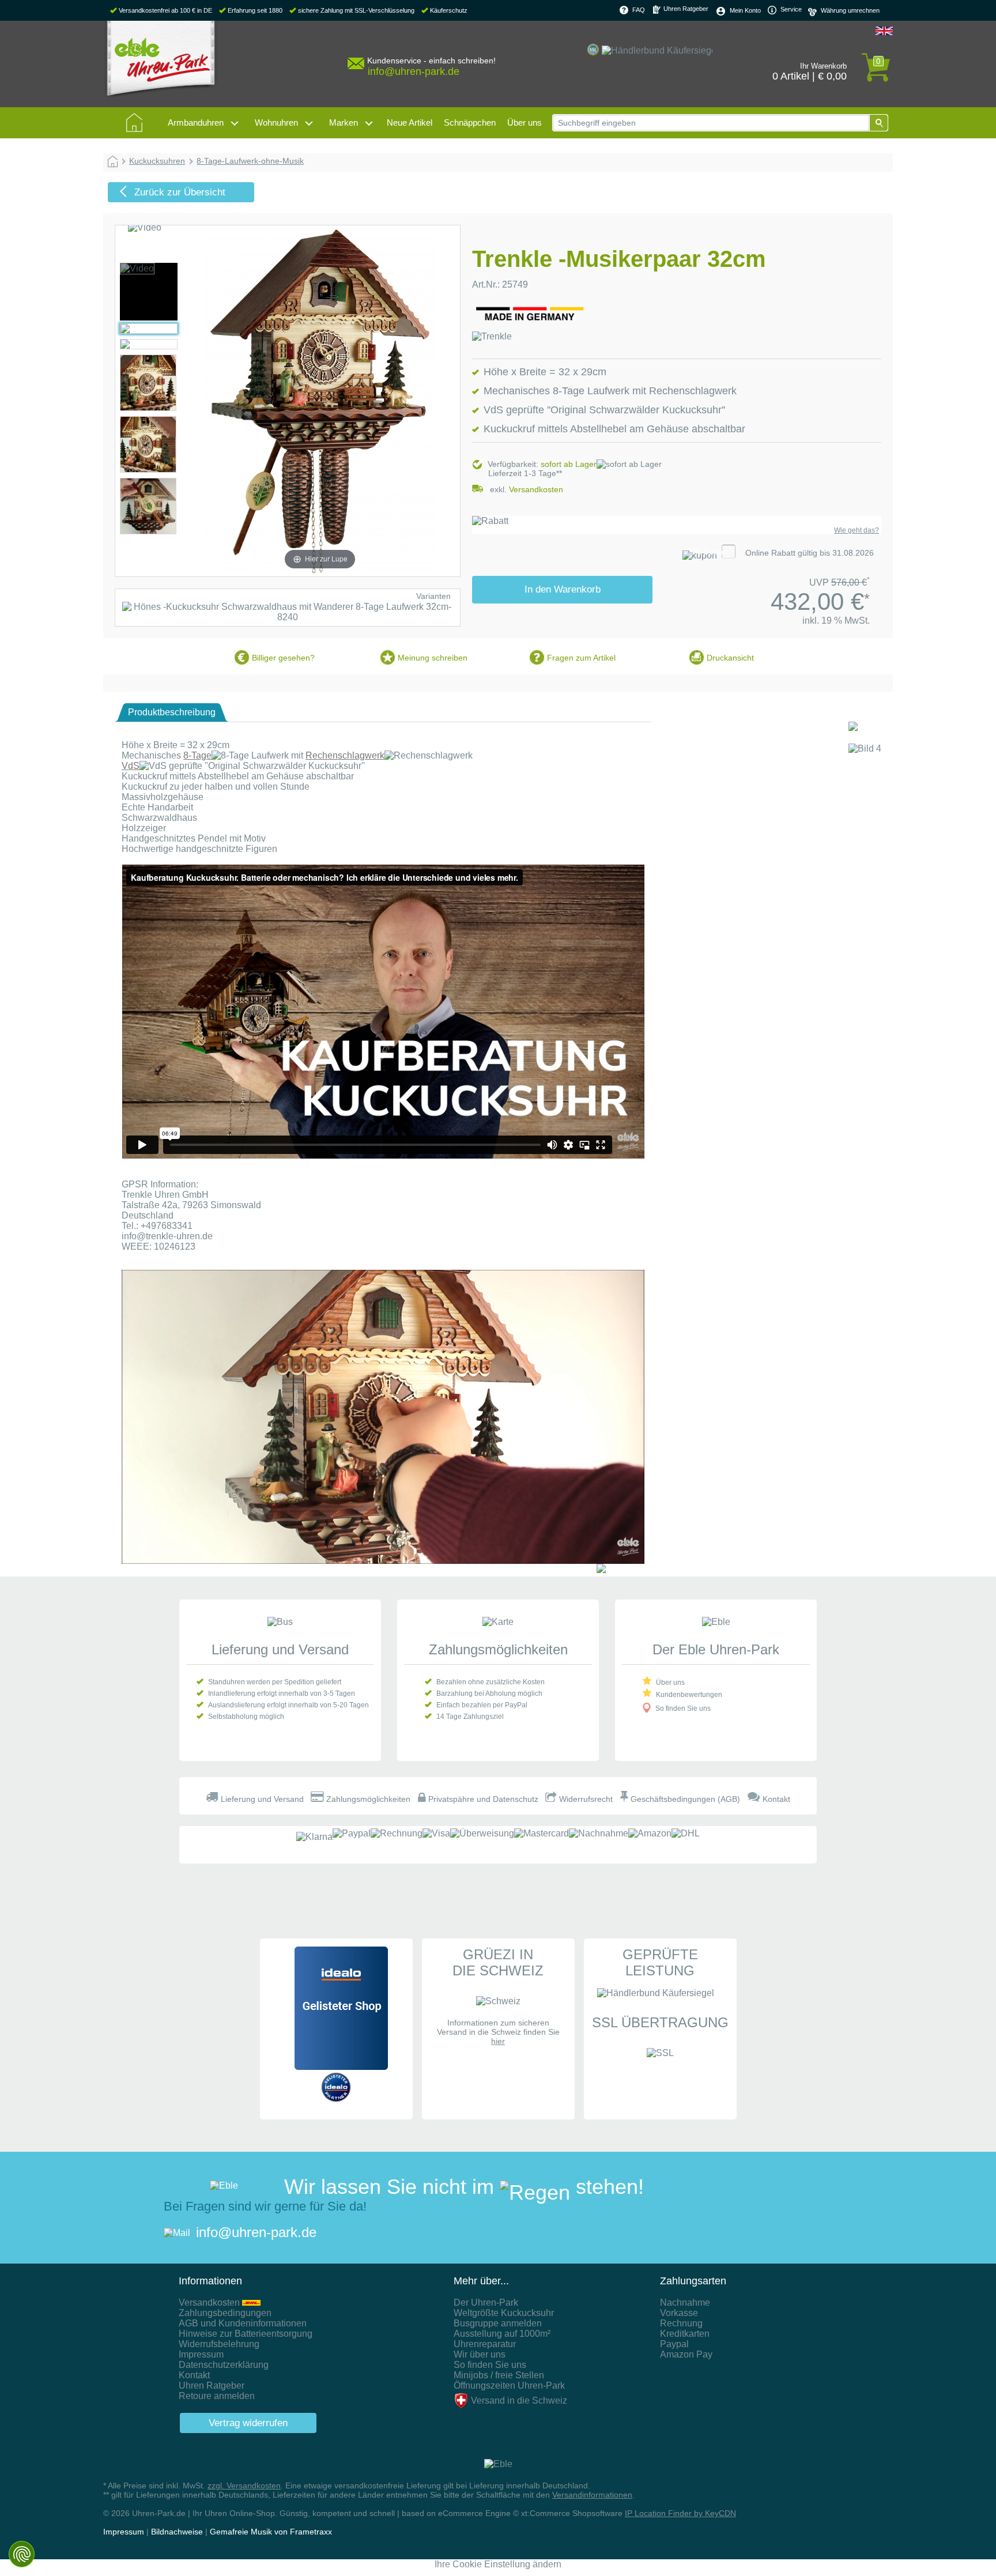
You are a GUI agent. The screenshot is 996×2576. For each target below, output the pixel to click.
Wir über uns (480, 2354)
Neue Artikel (410, 122)
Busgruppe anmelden (498, 2323)
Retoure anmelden (217, 2396)
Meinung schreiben (433, 658)
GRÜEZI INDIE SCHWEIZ (498, 1962)
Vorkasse (679, 2313)
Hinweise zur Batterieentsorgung (246, 2334)
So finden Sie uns (683, 1708)
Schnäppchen (470, 122)
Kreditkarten (685, 2334)
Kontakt (776, 1799)
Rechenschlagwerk (345, 755)
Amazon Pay (686, 2354)
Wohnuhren (276, 122)
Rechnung (681, 2323)
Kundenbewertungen (689, 1695)
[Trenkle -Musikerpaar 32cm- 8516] (137, 268)
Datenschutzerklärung (224, 2365)
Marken (344, 122)
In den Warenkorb (563, 589)
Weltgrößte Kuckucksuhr (504, 2313)
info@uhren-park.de (256, 2232)
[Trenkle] (492, 336)
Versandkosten (536, 489)
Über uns (525, 122)
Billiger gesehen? (283, 658)
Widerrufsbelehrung (219, 2344)
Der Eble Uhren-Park (716, 1649)
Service (790, 9)
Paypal (674, 2344)
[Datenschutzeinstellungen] (22, 2554)
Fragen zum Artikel (581, 658)
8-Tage (197, 755)
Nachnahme (685, 2302)
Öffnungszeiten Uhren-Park (509, 2385)
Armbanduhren (196, 122)
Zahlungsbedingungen (225, 2313)
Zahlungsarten (693, 2281)
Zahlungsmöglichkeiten (498, 1649)
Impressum (201, 2354)
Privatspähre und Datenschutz (483, 1799)
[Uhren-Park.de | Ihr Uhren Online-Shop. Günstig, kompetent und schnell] (161, 63)
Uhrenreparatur (485, 2344)
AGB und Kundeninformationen (243, 2323)
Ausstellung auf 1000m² (502, 2334)
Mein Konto (745, 10)
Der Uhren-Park (486, 2302)
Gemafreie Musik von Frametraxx (271, 2532)
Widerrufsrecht (586, 1799)
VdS (131, 766)
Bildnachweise (177, 2532)
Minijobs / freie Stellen (499, 2375)
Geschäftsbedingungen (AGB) (685, 1799)
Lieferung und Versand (280, 1649)
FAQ (639, 10)
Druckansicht (730, 658)
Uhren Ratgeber (685, 9)
